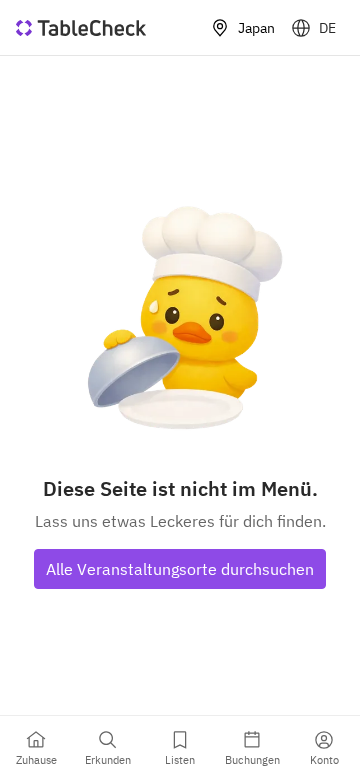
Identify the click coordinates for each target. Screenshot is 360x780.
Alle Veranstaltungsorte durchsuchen (180, 569)
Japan (256, 28)
